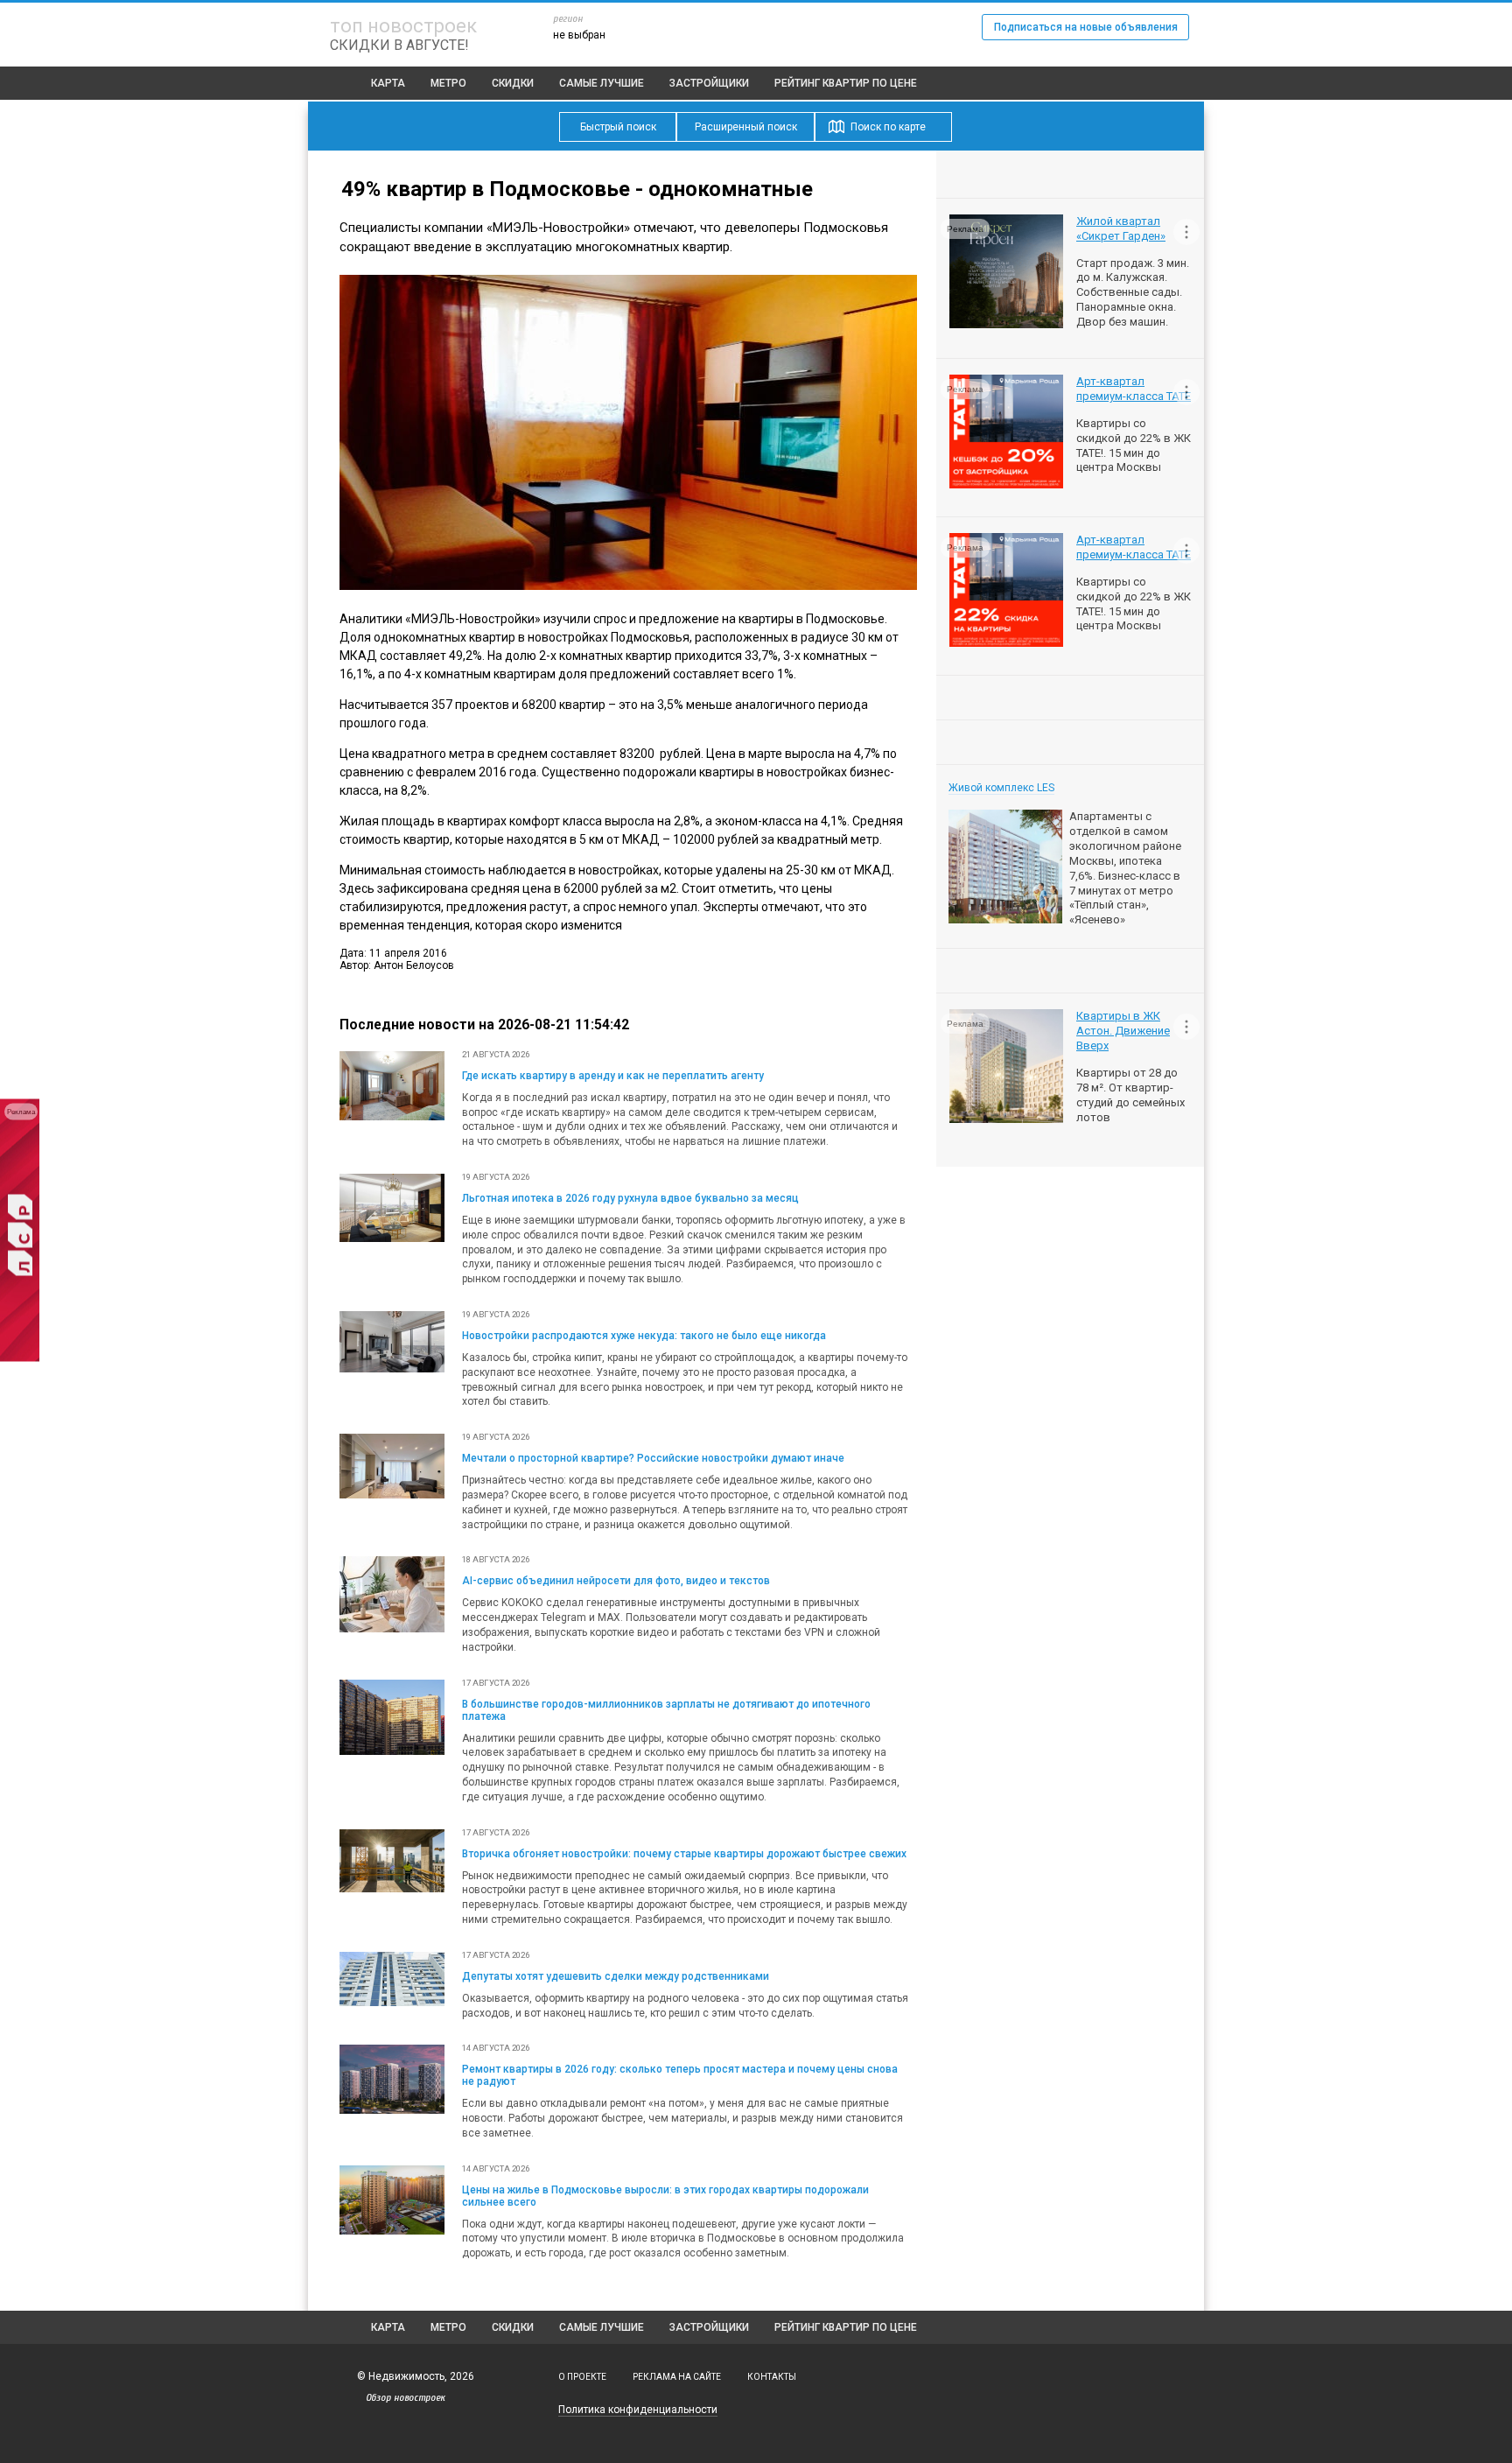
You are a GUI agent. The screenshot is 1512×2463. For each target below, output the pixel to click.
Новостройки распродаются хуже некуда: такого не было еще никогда (644, 1336)
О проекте (582, 2377)
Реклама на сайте (677, 2377)
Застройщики (709, 83)
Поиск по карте (888, 127)
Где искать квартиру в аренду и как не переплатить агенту (613, 1076)
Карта (388, 83)
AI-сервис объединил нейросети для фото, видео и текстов (616, 1581)
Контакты (772, 2377)
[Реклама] (20, 1358)
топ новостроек (403, 26)
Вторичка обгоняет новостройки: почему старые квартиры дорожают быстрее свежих (684, 1854)
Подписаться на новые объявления (1086, 27)
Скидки (513, 83)
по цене (846, 83)
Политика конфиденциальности (638, 2410)
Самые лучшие (602, 83)
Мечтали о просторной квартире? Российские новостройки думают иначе (653, 1458)
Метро (448, 83)
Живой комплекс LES (1001, 788)
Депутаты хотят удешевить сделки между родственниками (616, 1976)
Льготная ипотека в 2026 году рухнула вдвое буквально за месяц (630, 1198)
